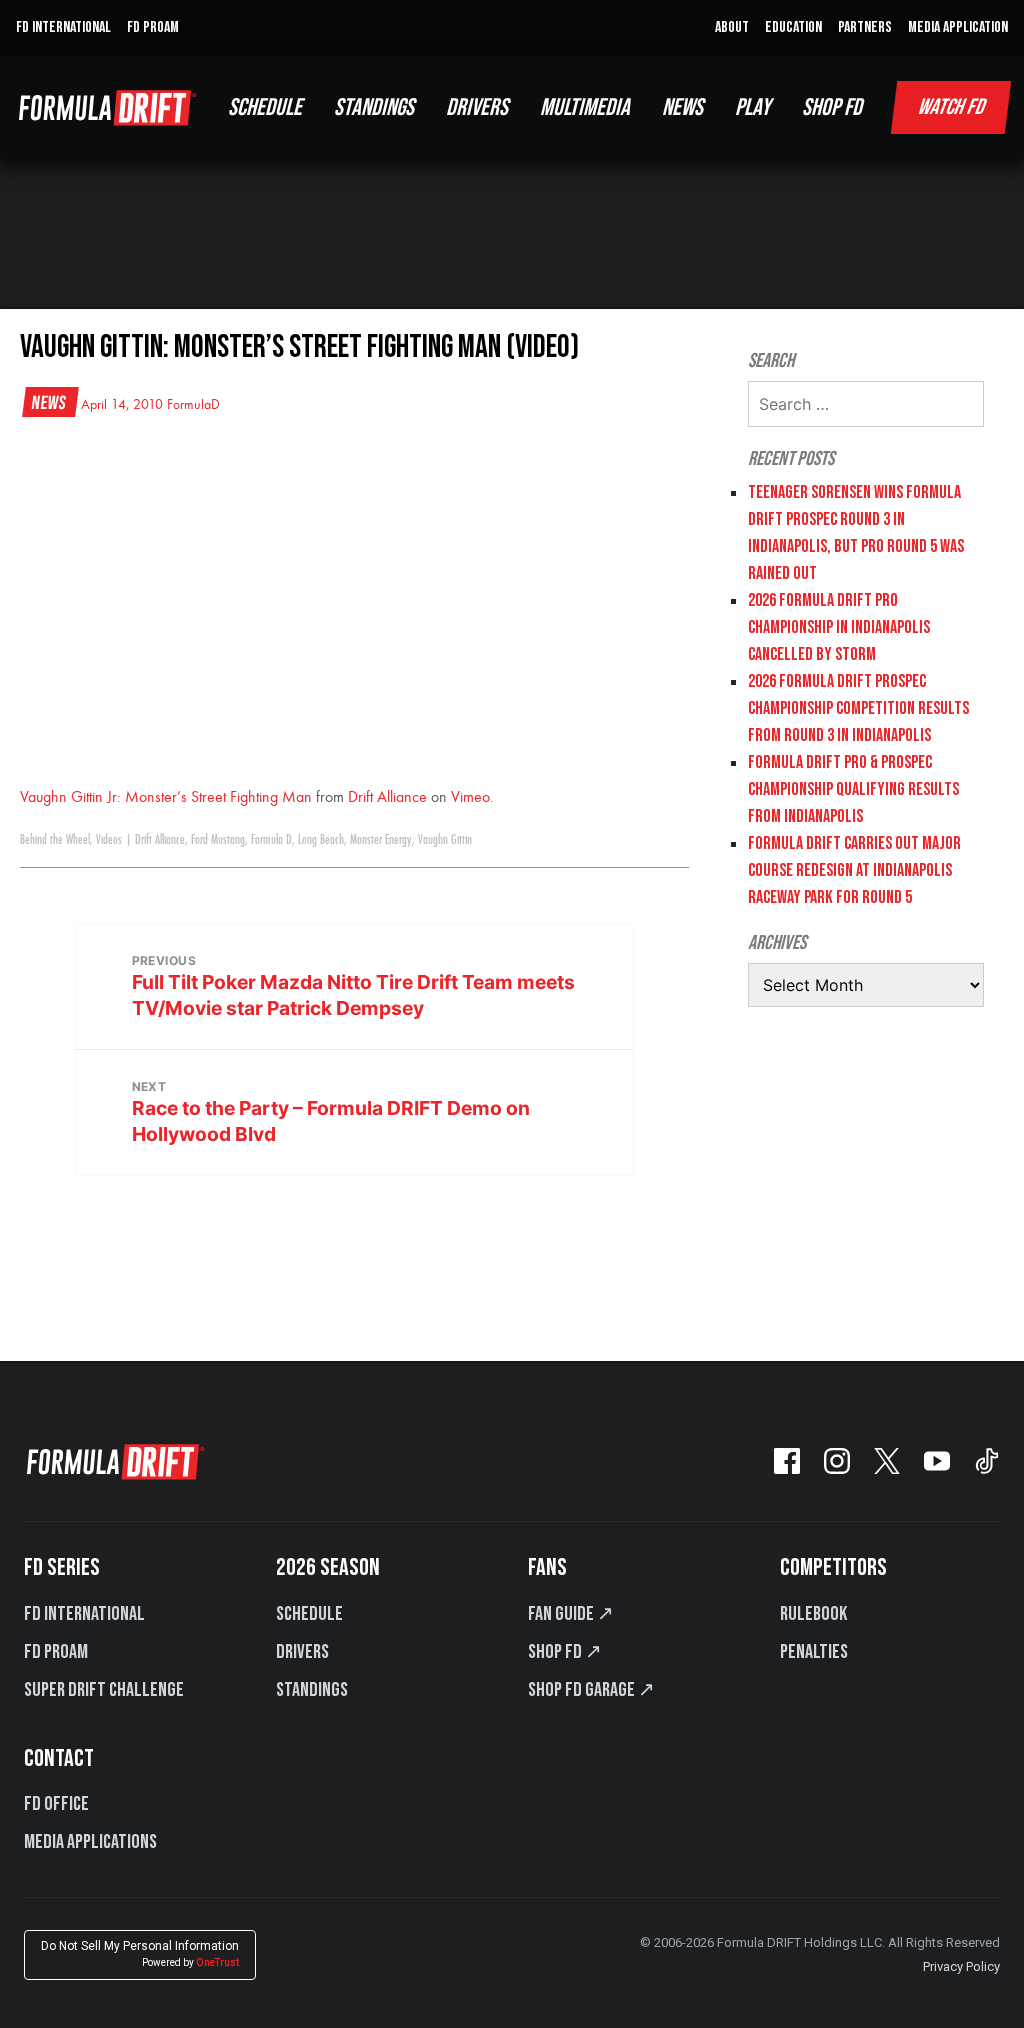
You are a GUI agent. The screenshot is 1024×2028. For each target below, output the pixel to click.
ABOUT (732, 27)
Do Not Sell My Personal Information (140, 1953)
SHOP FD (832, 107)
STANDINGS (374, 107)
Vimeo (470, 798)
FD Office (56, 1804)
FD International (84, 1614)
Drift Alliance (387, 798)
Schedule (309, 1614)
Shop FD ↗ (565, 1652)
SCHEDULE (265, 107)
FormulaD (193, 405)
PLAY (752, 107)
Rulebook (813, 1614)
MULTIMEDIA (585, 107)
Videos (109, 840)
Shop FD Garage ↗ (591, 1690)
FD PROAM (153, 27)
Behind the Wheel (55, 840)
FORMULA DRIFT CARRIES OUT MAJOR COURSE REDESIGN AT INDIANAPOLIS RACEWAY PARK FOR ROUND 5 (854, 870)
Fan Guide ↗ (571, 1614)
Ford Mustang (218, 840)
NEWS (682, 107)
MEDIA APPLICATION (958, 27)
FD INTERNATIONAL (63, 27)
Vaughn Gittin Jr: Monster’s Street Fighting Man (166, 798)
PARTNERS (865, 27)
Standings (312, 1690)
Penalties (814, 1652)
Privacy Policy (961, 1966)
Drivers (302, 1652)
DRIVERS (477, 107)
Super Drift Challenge (104, 1690)
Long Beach (321, 840)
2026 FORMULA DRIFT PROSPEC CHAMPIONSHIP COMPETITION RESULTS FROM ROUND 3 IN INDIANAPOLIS (858, 708)
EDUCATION (793, 27)
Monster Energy (381, 840)
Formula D (271, 840)
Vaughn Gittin (445, 840)
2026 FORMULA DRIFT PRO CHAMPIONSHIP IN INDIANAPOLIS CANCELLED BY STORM (839, 627)
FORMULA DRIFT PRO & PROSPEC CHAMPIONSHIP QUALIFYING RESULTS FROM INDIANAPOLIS (853, 789)
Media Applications (90, 1842)
